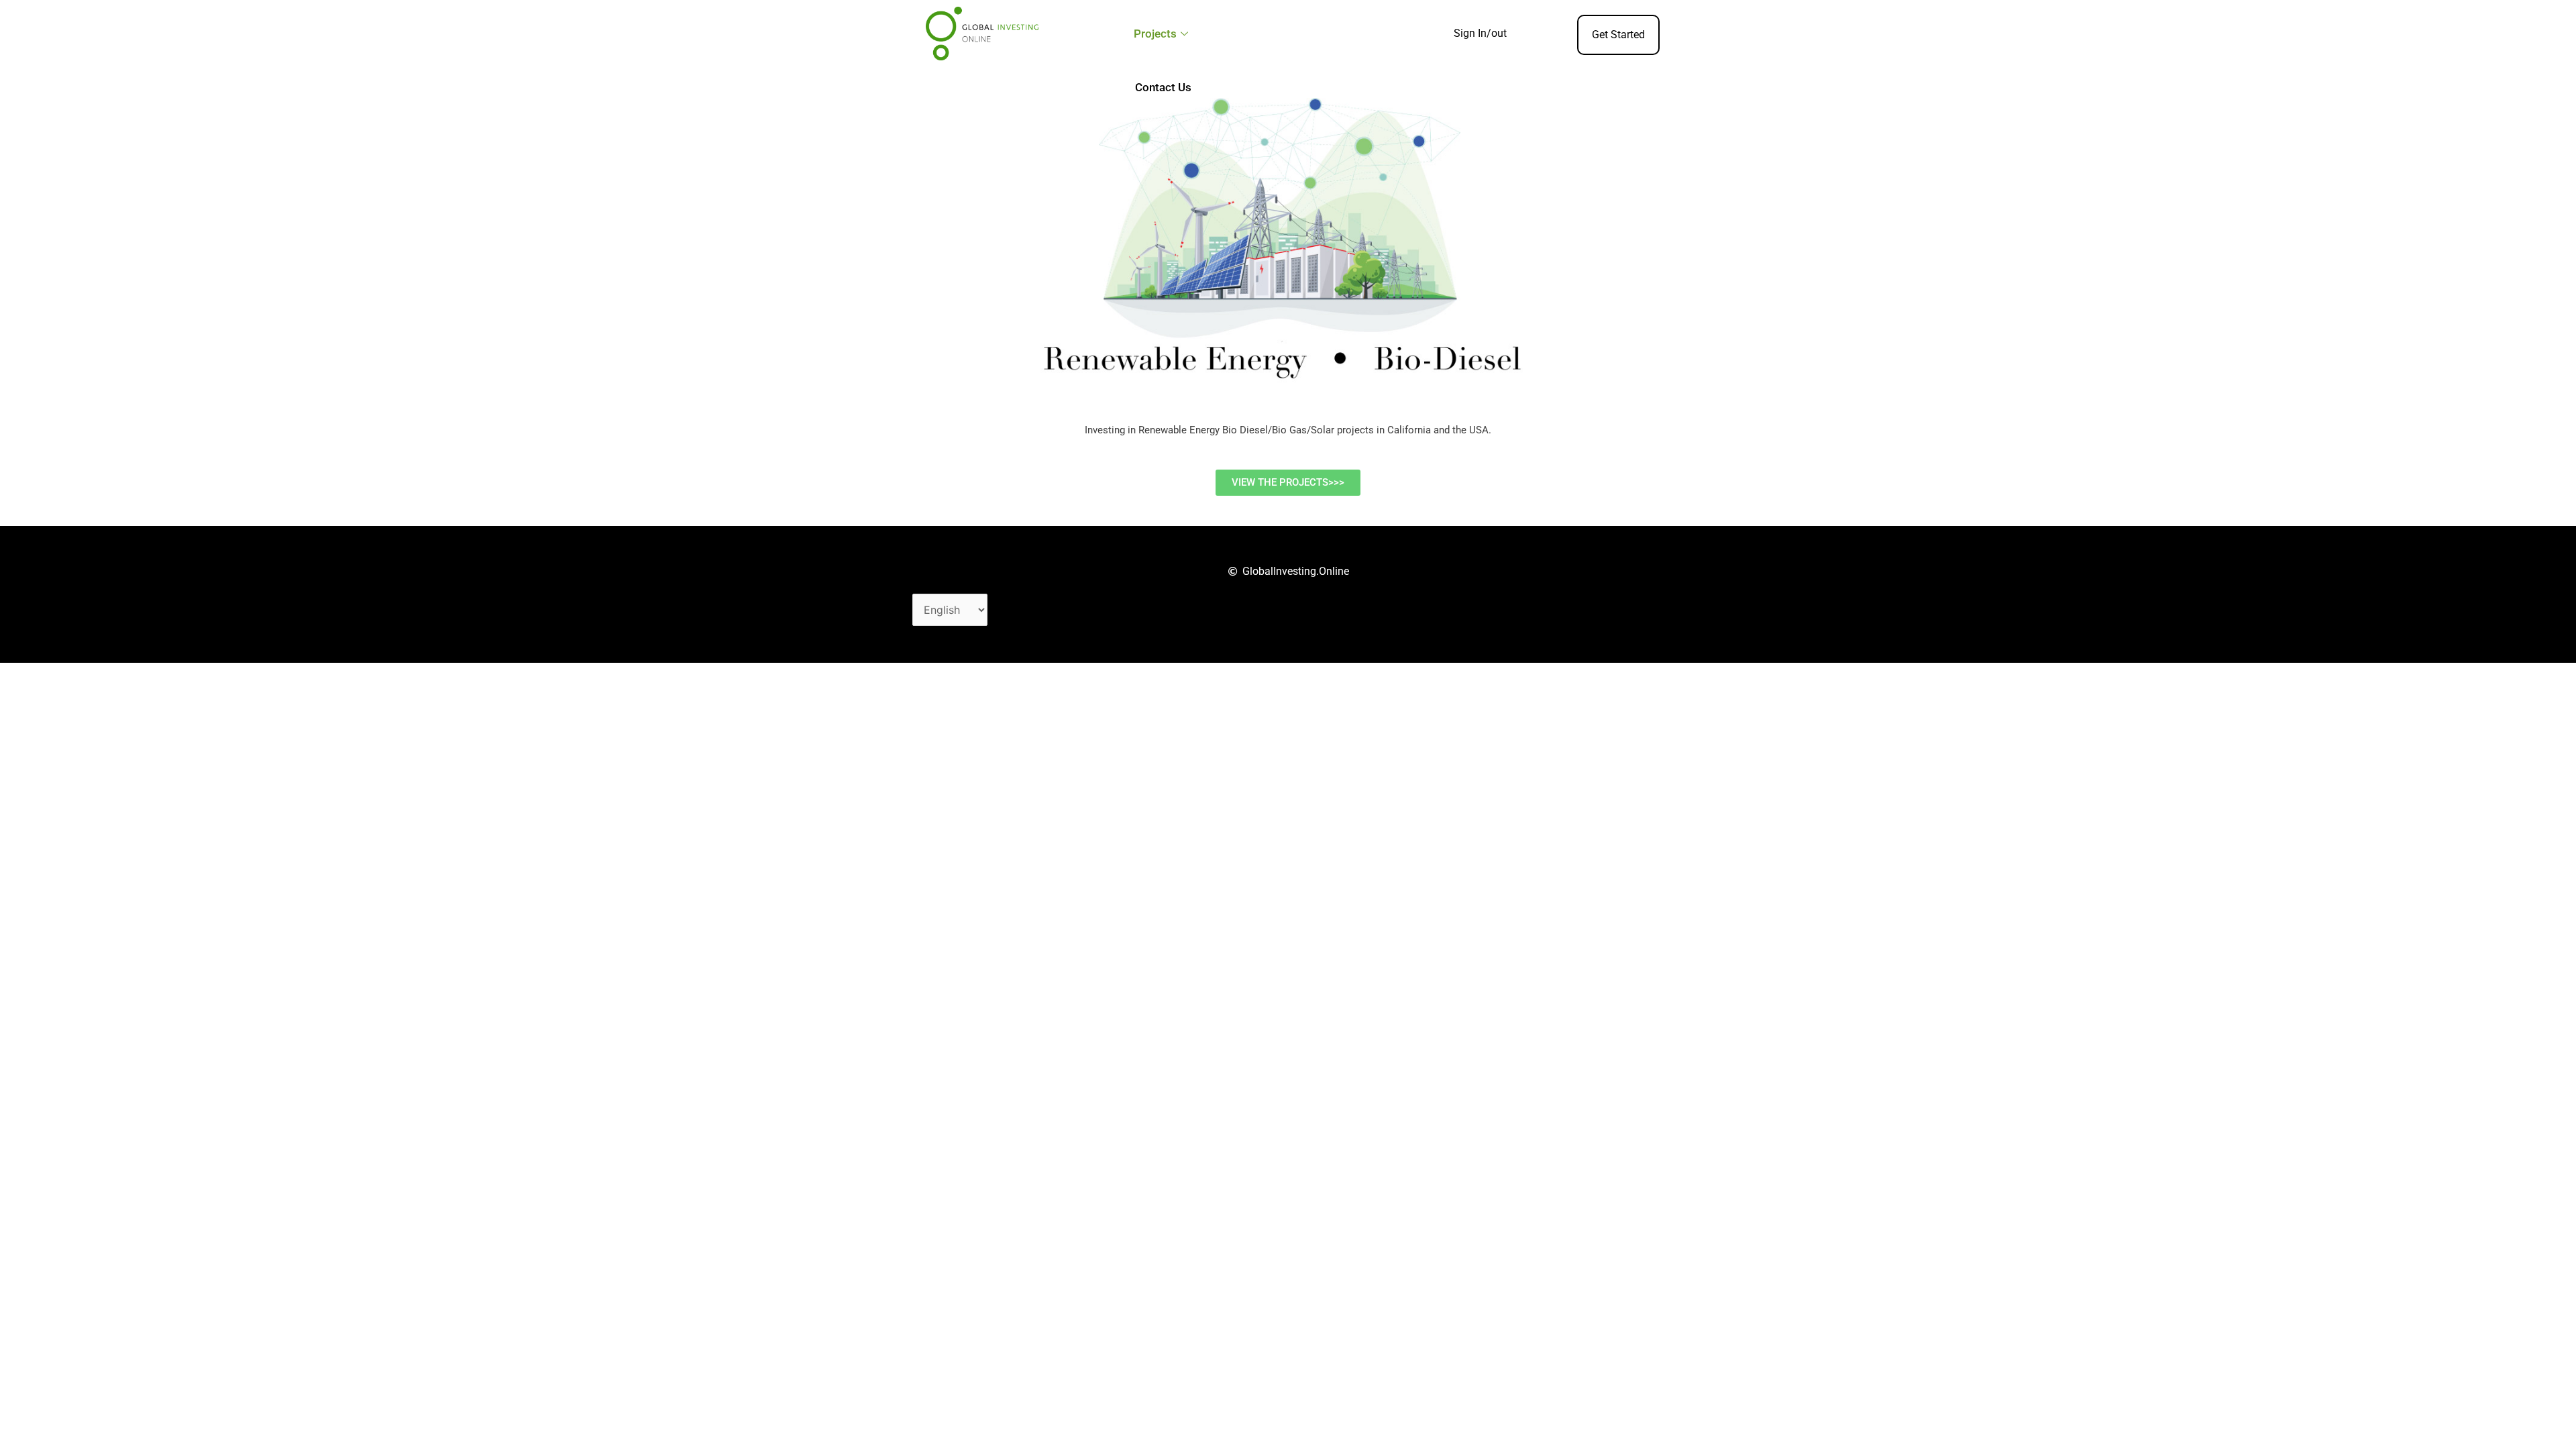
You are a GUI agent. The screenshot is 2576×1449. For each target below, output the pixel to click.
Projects (1155, 34)
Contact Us (1163, 87)
